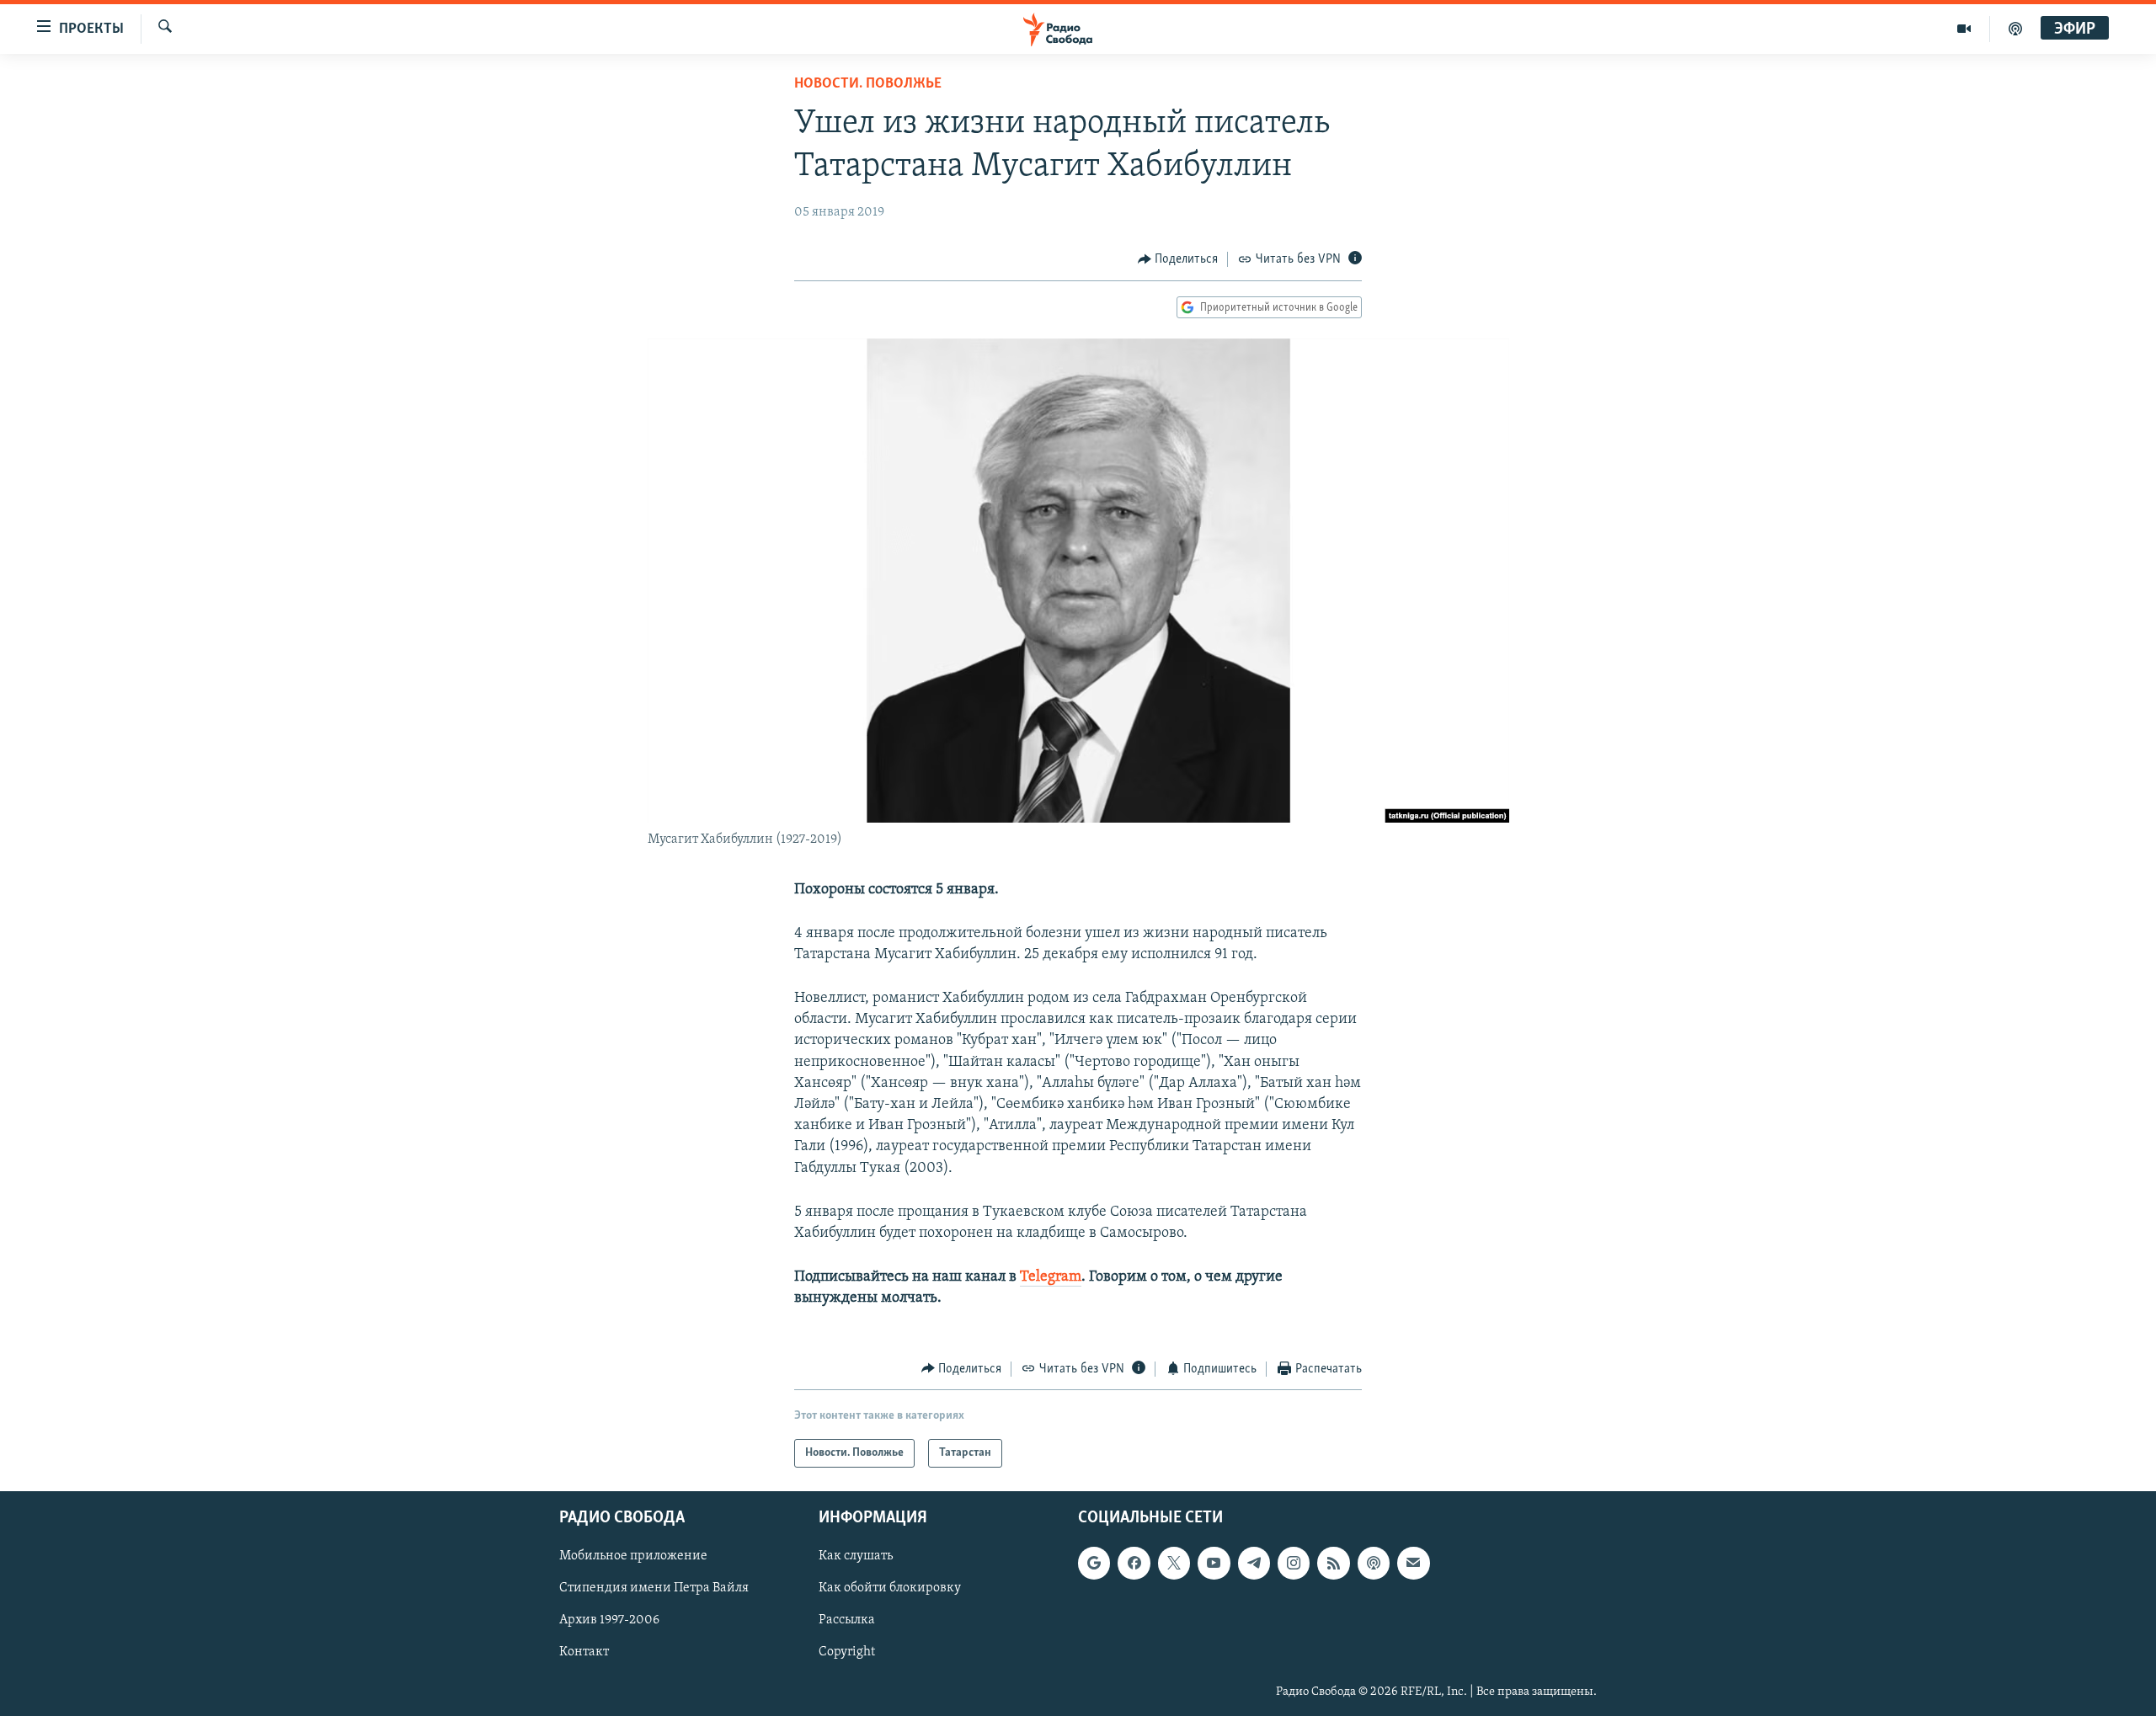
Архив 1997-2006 (609, 1620)
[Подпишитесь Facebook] (1134, 1563)
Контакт (584, 1653)
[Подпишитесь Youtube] (1214, 1563)
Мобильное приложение (633, 1556)
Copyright (847, 1653)
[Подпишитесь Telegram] (1254, 1563)
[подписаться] (1413, 1563)
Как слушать (856, 1556)
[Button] (1178, 259)
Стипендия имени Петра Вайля (654, 1588)
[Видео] (1964, 29)
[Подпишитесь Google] (1094, 1563)
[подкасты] (2015, 29)
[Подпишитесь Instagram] (1294, 1563)
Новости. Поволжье (868, 84)
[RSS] (1333, 1563)
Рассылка (847, 1620)
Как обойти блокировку (890, 1588)
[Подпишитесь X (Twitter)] (1174, 1563)
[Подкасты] (1374, 1563)
